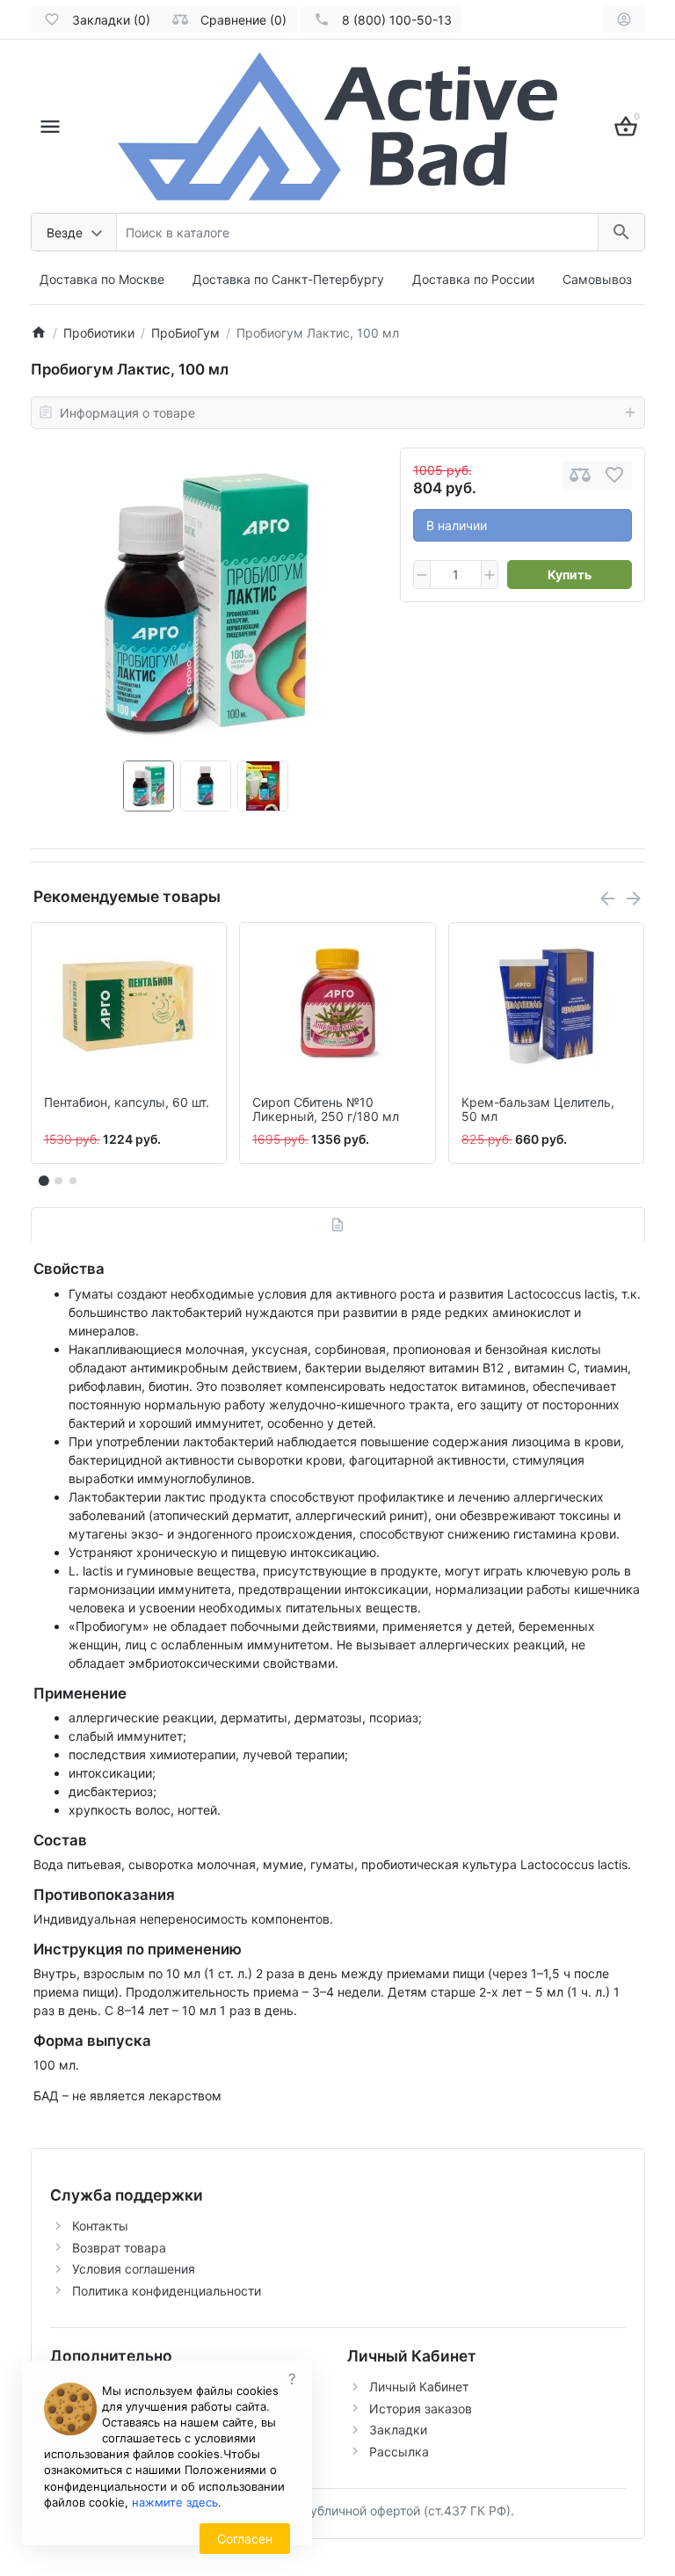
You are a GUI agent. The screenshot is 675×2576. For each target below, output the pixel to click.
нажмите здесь (175, 2502)
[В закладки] (614, 475)
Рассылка (399, 2452)
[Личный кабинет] (624, 19)
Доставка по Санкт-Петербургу (288, 279)
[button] (58, 1181)
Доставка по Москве (102, 279)
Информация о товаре (127, 413)
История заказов (421, 2409)
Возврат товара (119, 2248)
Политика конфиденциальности (167, 2291)
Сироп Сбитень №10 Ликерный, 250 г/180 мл (326, 1110)
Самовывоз (597, 279)
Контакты (100, 2226)
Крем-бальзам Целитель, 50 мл (538, 1110)
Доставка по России (473, 279)
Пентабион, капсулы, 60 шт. (127, 1102)
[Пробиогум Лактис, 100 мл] (206, 604)
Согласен (245, 2539)
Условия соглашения (134, 2269)
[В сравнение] (580, 475)
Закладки (398, 2430)
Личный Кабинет (419, 2387)
